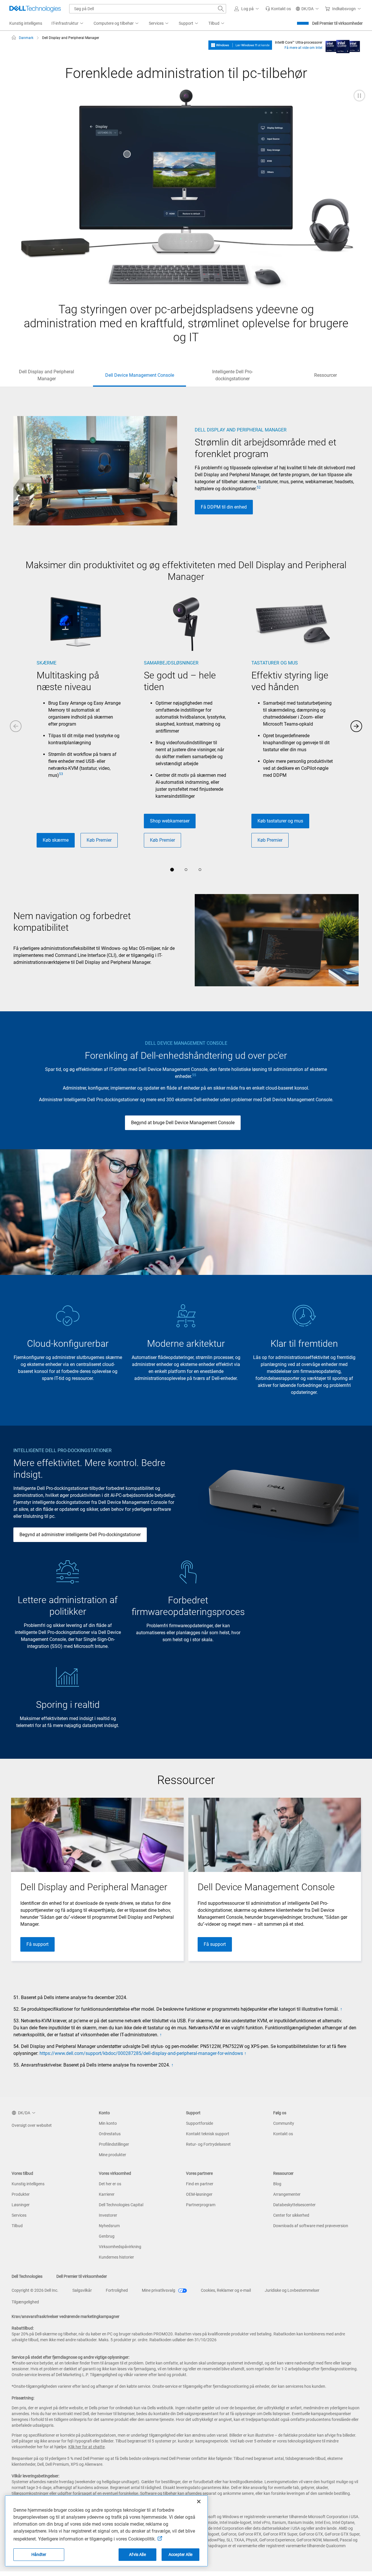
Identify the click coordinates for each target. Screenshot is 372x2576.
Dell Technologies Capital (121, 2205)
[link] (278, 9)
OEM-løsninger (199, 2194)
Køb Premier (99, 840)
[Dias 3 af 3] (200, 870)
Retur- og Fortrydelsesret (208, 2144)
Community (284, 2123)
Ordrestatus (110, 2134)
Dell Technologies (27, 2276)
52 (259, 487)
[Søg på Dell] (221, 9)
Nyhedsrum (109, 2226)
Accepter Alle (180, 2554)
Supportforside (200, 2123)
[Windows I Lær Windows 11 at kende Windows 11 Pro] (240, 45)
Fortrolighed (117, 2290)
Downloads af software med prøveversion (311, 2226)
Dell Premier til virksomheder (337, 23)
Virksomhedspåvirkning (120, 2247)
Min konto (108, 2123)
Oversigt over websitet (32, 2125)
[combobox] (148, 9)
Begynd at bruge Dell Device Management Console (183, 1123)
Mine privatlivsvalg (159, 2290)
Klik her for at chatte (86, 2447)
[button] (247, 9)
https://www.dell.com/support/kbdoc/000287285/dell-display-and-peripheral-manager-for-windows (141, 2053)
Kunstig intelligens (28, 2184)
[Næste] (356, 726)
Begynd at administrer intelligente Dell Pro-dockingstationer (80, 1535)
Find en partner (200, 2184)
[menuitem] (68, 24)
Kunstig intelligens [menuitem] (26, 23)
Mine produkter (112, 2155)
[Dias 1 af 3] (172, 870)
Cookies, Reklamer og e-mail (226, 2290)
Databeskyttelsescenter (294, 2205)
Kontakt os (283, 2134)
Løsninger (21, 2205)
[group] (79, 725)
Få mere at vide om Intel (303, 48)
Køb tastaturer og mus (280, 821)
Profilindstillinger (114, 2144)
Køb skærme (56, 840)
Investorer (108, 2215)
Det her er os (110, 2184)
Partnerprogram (201, 2205)
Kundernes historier (116, 2257)
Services (19, 2215)
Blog (277, 2184)
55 (194, 1075)
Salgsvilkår (82, 2290)
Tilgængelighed (25, 2302)
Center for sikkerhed (291, 2215)
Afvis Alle (137, 2554)
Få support (37, 1944)
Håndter (39, 2554)
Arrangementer (287, 2194)
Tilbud (17, 2226)
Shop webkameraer (170, 821)
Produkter (21, 2194)
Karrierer (107, 2194)
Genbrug (107, 2236)
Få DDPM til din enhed (224, 507)
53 (61, 774)
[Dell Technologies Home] (35, 9)
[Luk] (199, 2502)
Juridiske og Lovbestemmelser (292, 2290)
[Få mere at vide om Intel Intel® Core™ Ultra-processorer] (343, 45)
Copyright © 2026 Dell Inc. (35, 2290)
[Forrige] (16, 726)
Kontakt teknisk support (208, 2134)
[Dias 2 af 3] (186, 870)
